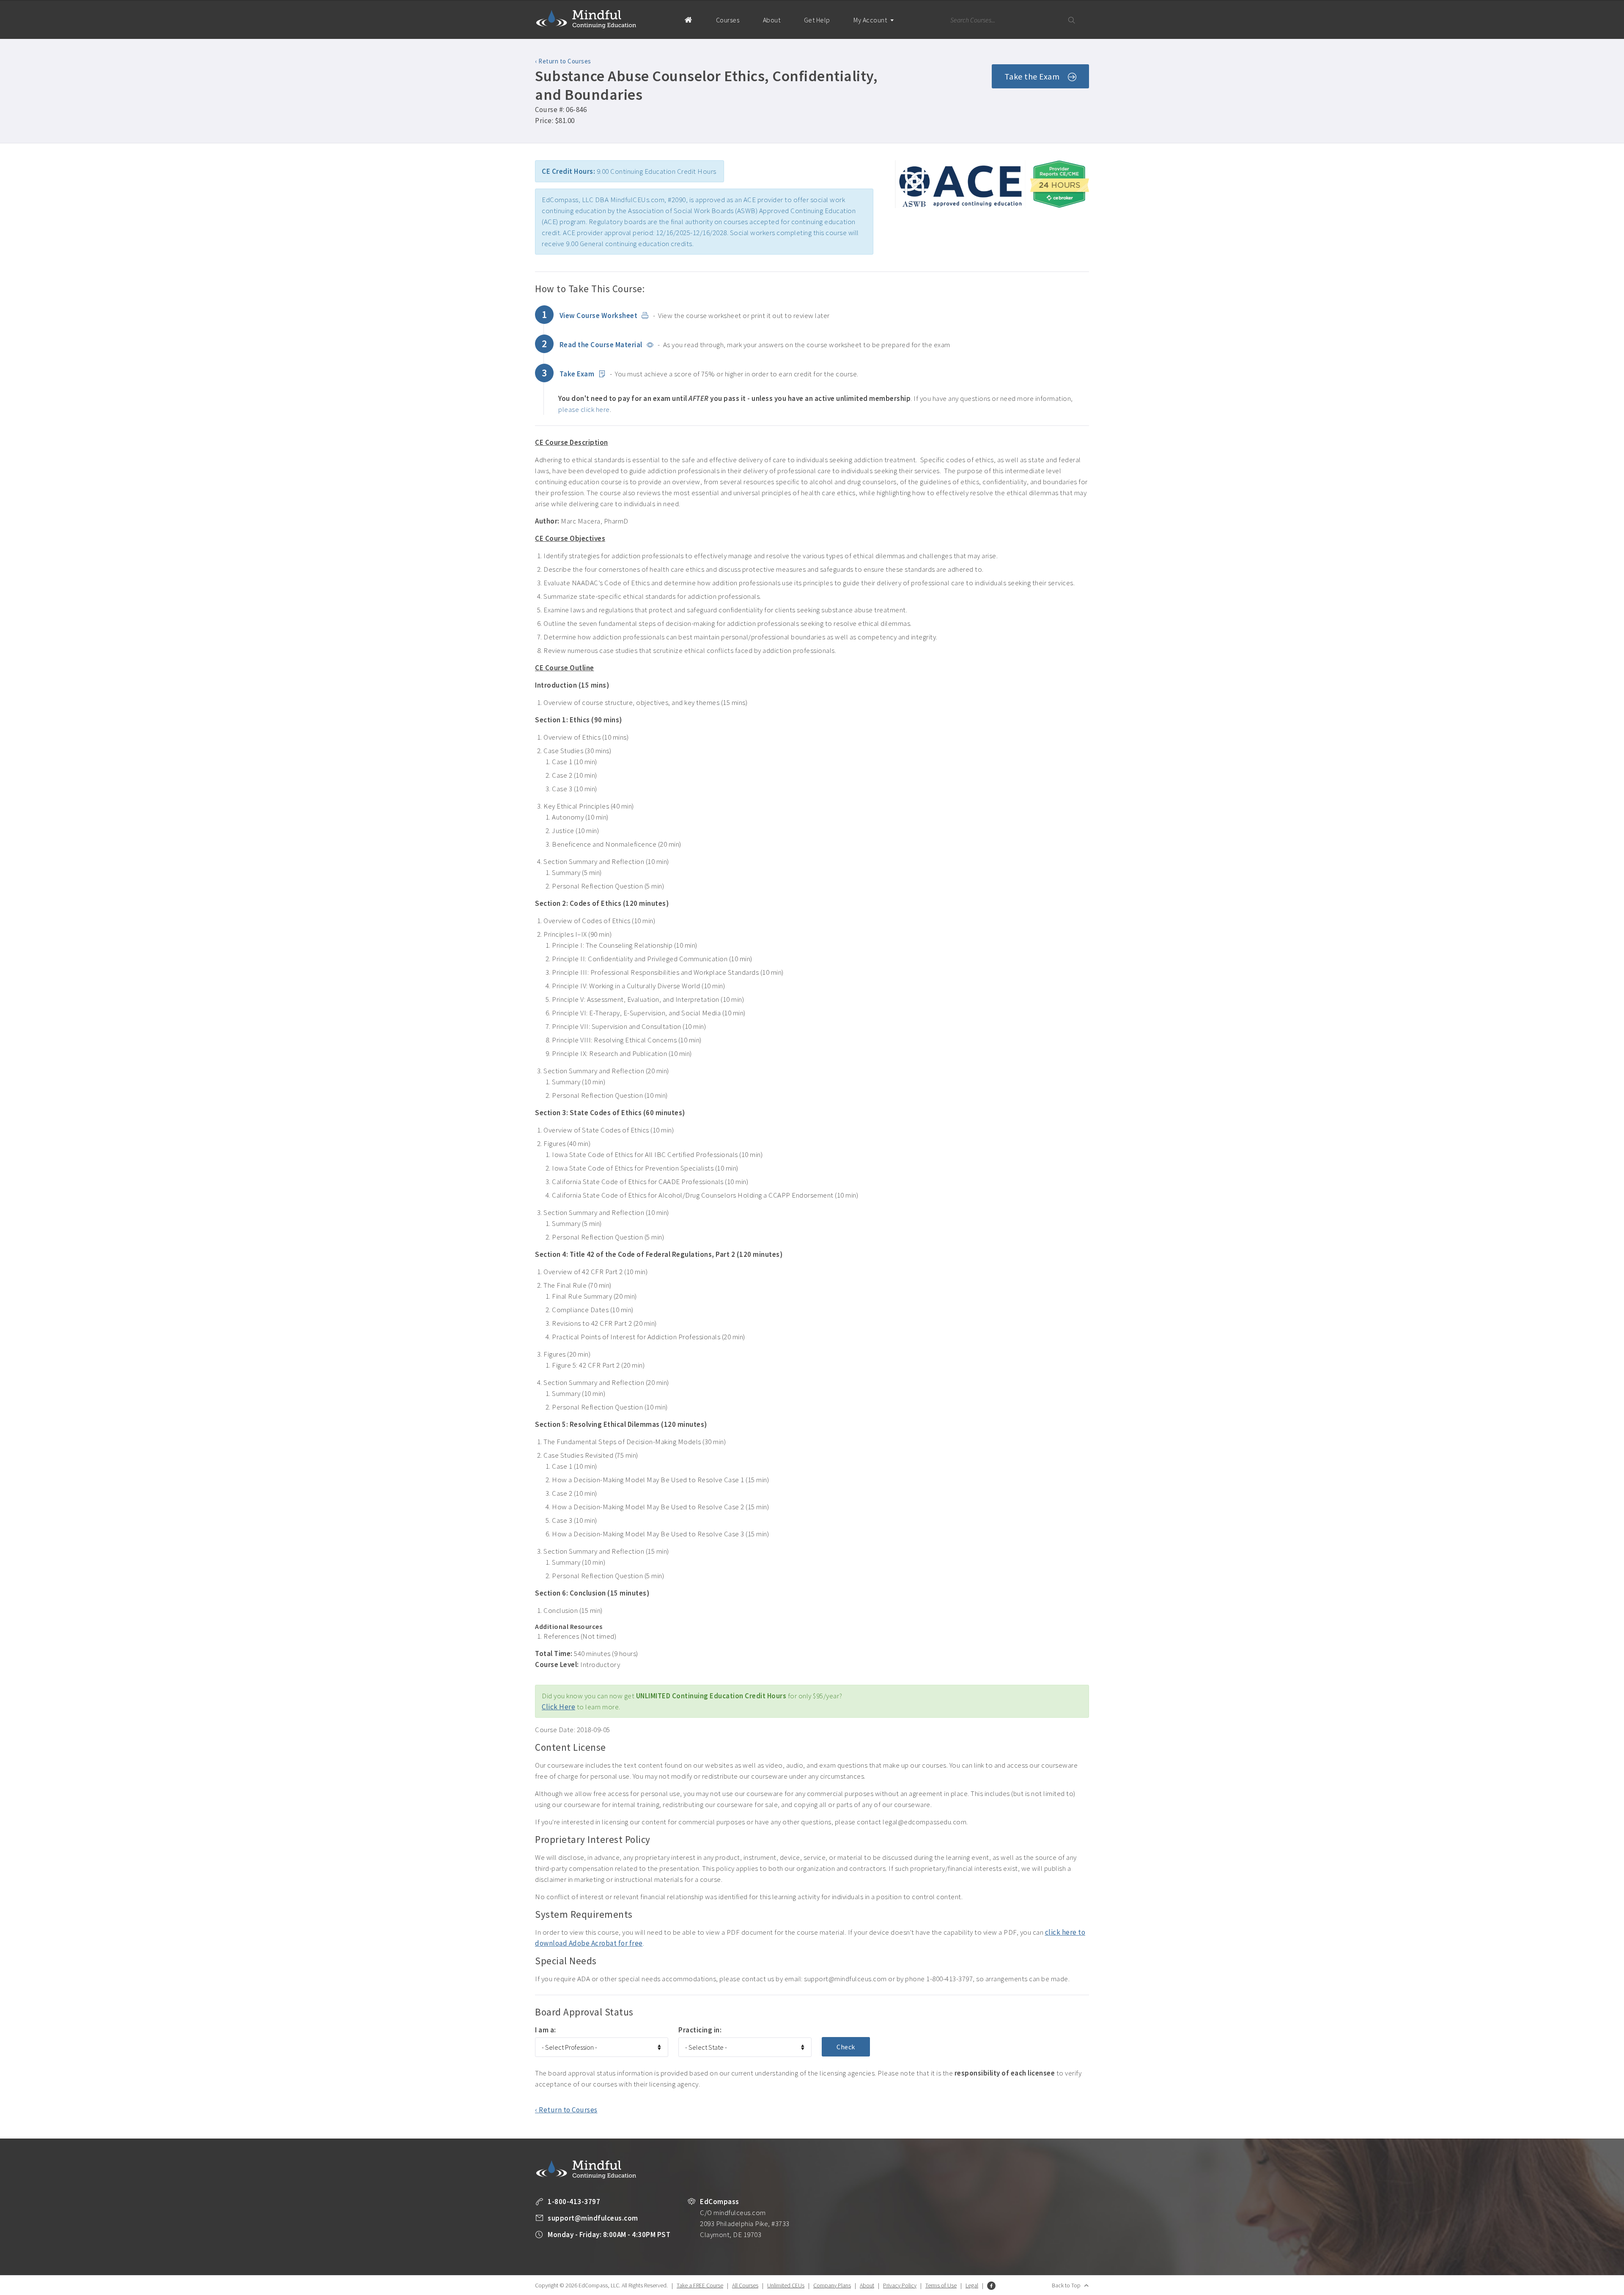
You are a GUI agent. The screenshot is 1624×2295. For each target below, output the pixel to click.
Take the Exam (1032, 76)
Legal (972, 2285)
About (772, 20)
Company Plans (832, 2285)
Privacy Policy (900, 2285)
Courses (728, 20)
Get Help (817, 20)
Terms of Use (941, 2285)
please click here (584, 409)
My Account (871, 20)
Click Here (558, 1707)
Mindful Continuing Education (586, 19)
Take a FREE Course (700, 2285)
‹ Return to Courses (563, 61)
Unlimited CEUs (786, 2285)
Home (688, 19)
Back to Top (1066, 2285)
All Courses (745, 2285)
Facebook (991, 2286)
